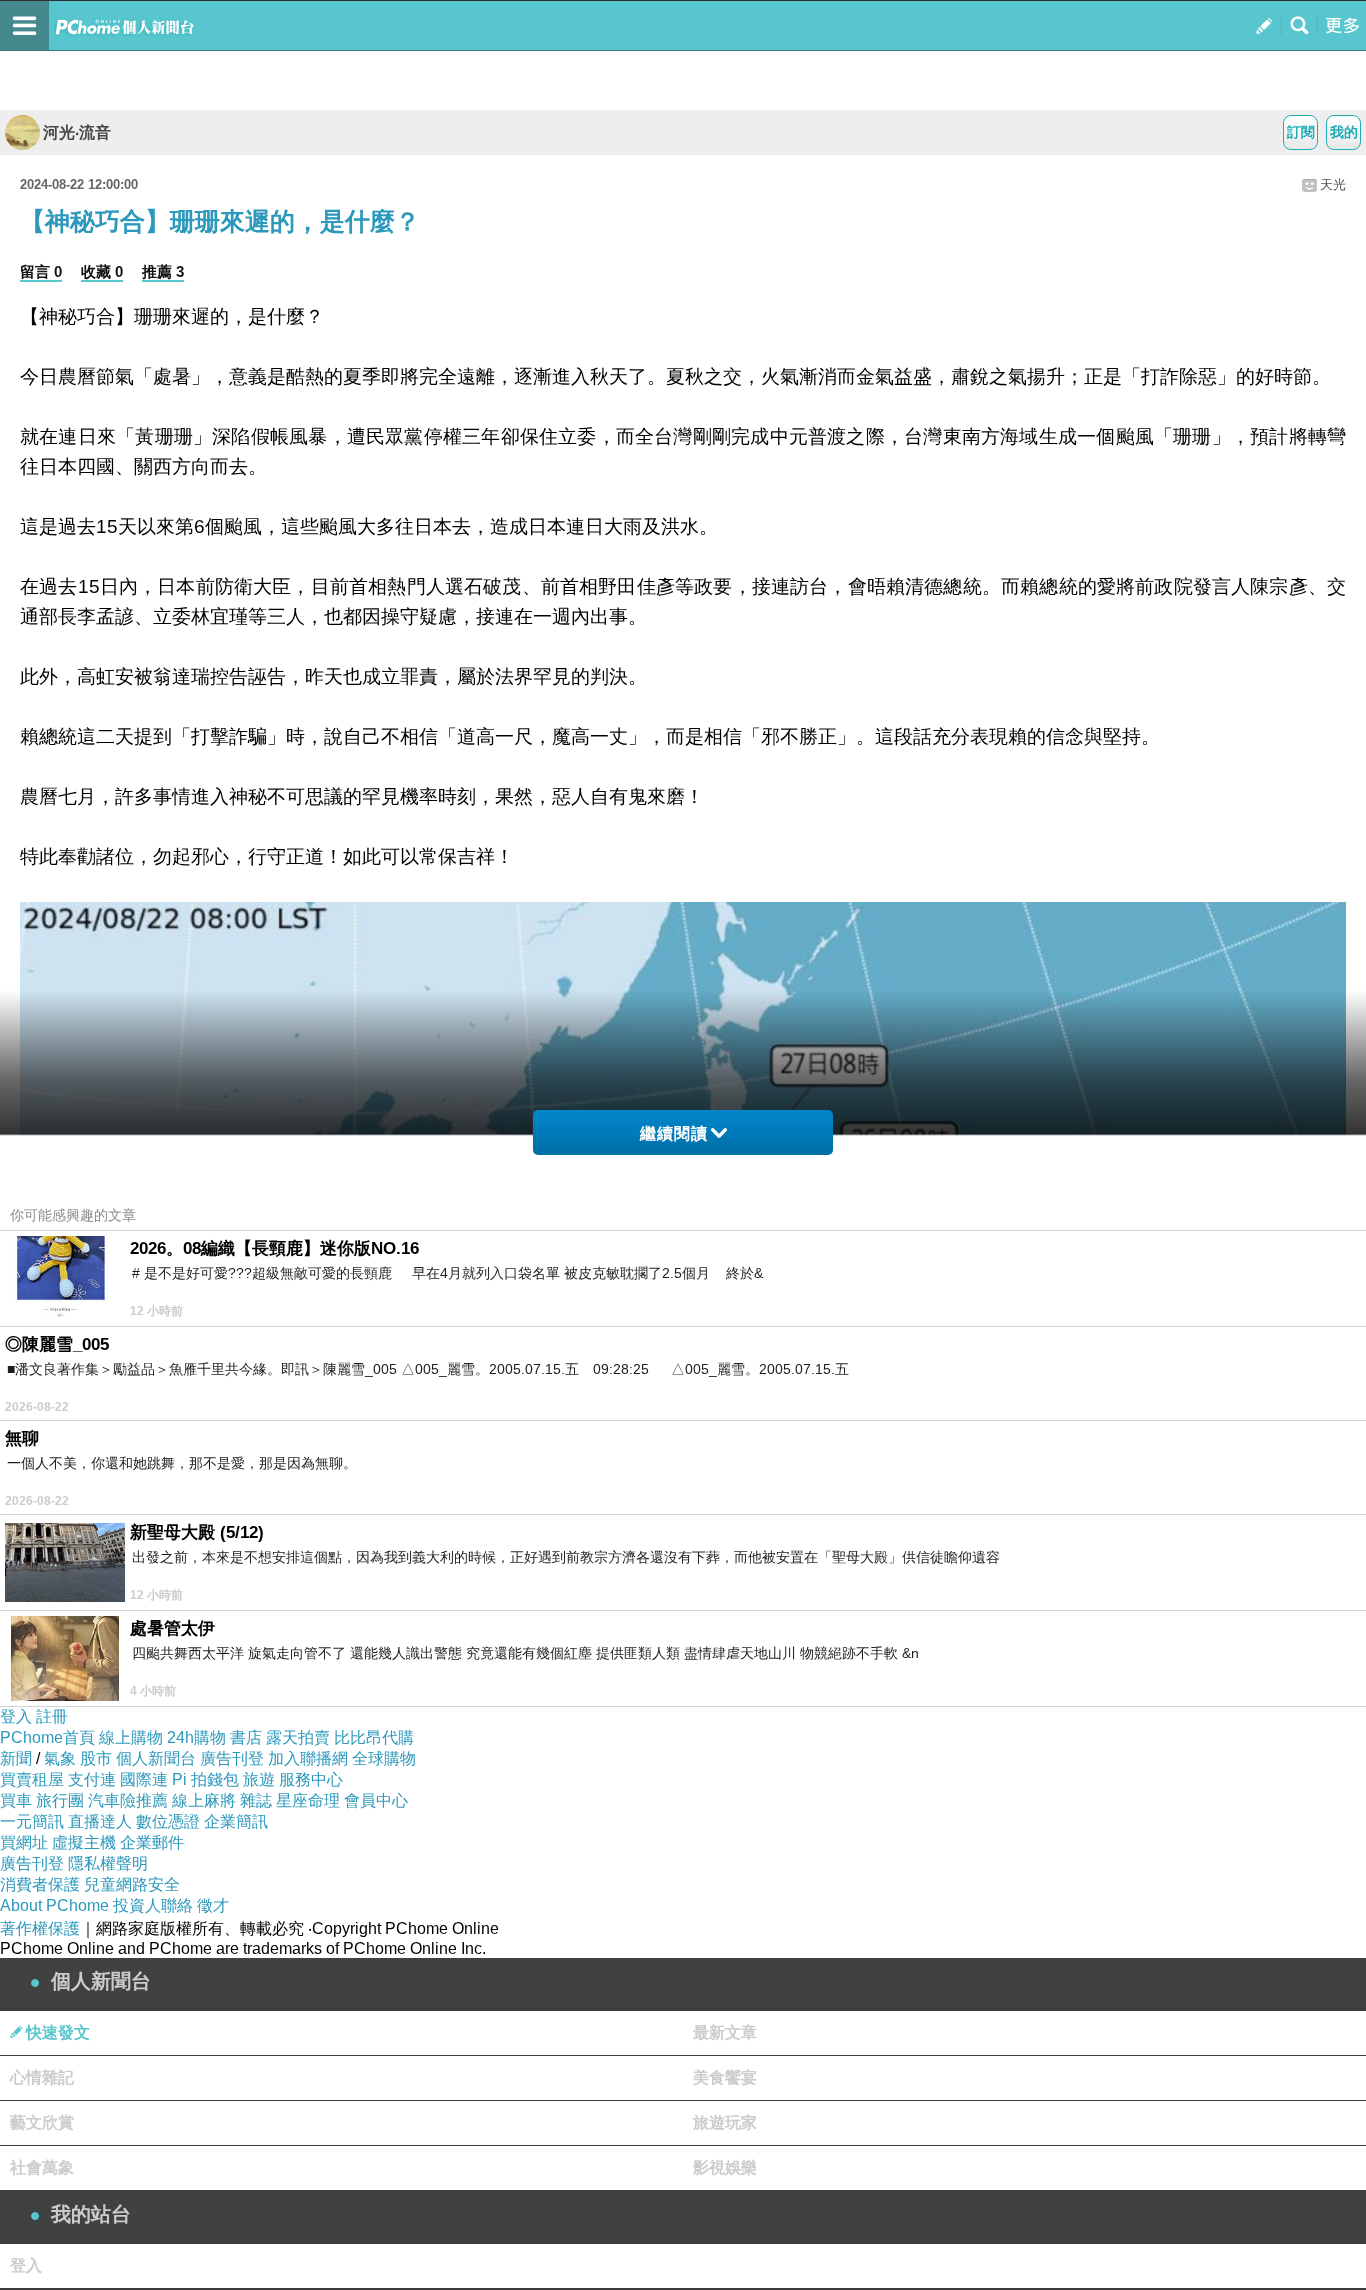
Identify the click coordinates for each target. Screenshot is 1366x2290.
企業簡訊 (236, 1821)
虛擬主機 (84, 1842)
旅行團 (60, 1800)
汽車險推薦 (128, 1800)
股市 (96, 1758)
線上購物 (131, 1737)
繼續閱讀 (674, 1133)
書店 (246, 1737)
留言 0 (41, 271)
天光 (1333, 184)
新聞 (16, 1758)
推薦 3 (163, 271)
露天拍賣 (298, 1737)
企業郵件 (152, 1842)
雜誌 (256, 1800)
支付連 (92, 1779)
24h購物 (196, 1737)
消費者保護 (40, 1884)
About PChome (54, 1905)
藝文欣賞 (42, 2122)
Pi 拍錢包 (205, 1779)
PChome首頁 (47, 1737)
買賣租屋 (32, 1779)
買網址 (24, 1842)
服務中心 (311, 1779)
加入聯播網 (308, 1758)
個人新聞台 (156, 1758)
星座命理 (308, 1800)
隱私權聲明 (108, 1863)
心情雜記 (42, 2077)
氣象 (60, 1758)
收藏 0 (102, 271)
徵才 (213, 1905)
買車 (16, 1800)
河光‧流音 (77, 132)
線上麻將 (204, 1800)
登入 (16, 1716)
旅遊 (259, 1779)
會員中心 (376, 1800)
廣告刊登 (232, 1758)
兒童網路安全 (132, 1884)
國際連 (144, 1779)
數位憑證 (168, 1821)
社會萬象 (42, 2167)
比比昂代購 (374, 1737)
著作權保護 (40, 1928)
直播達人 (100, 1821)
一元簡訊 (32, 1821)
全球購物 (384, 1758)
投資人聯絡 (153, 1905)
